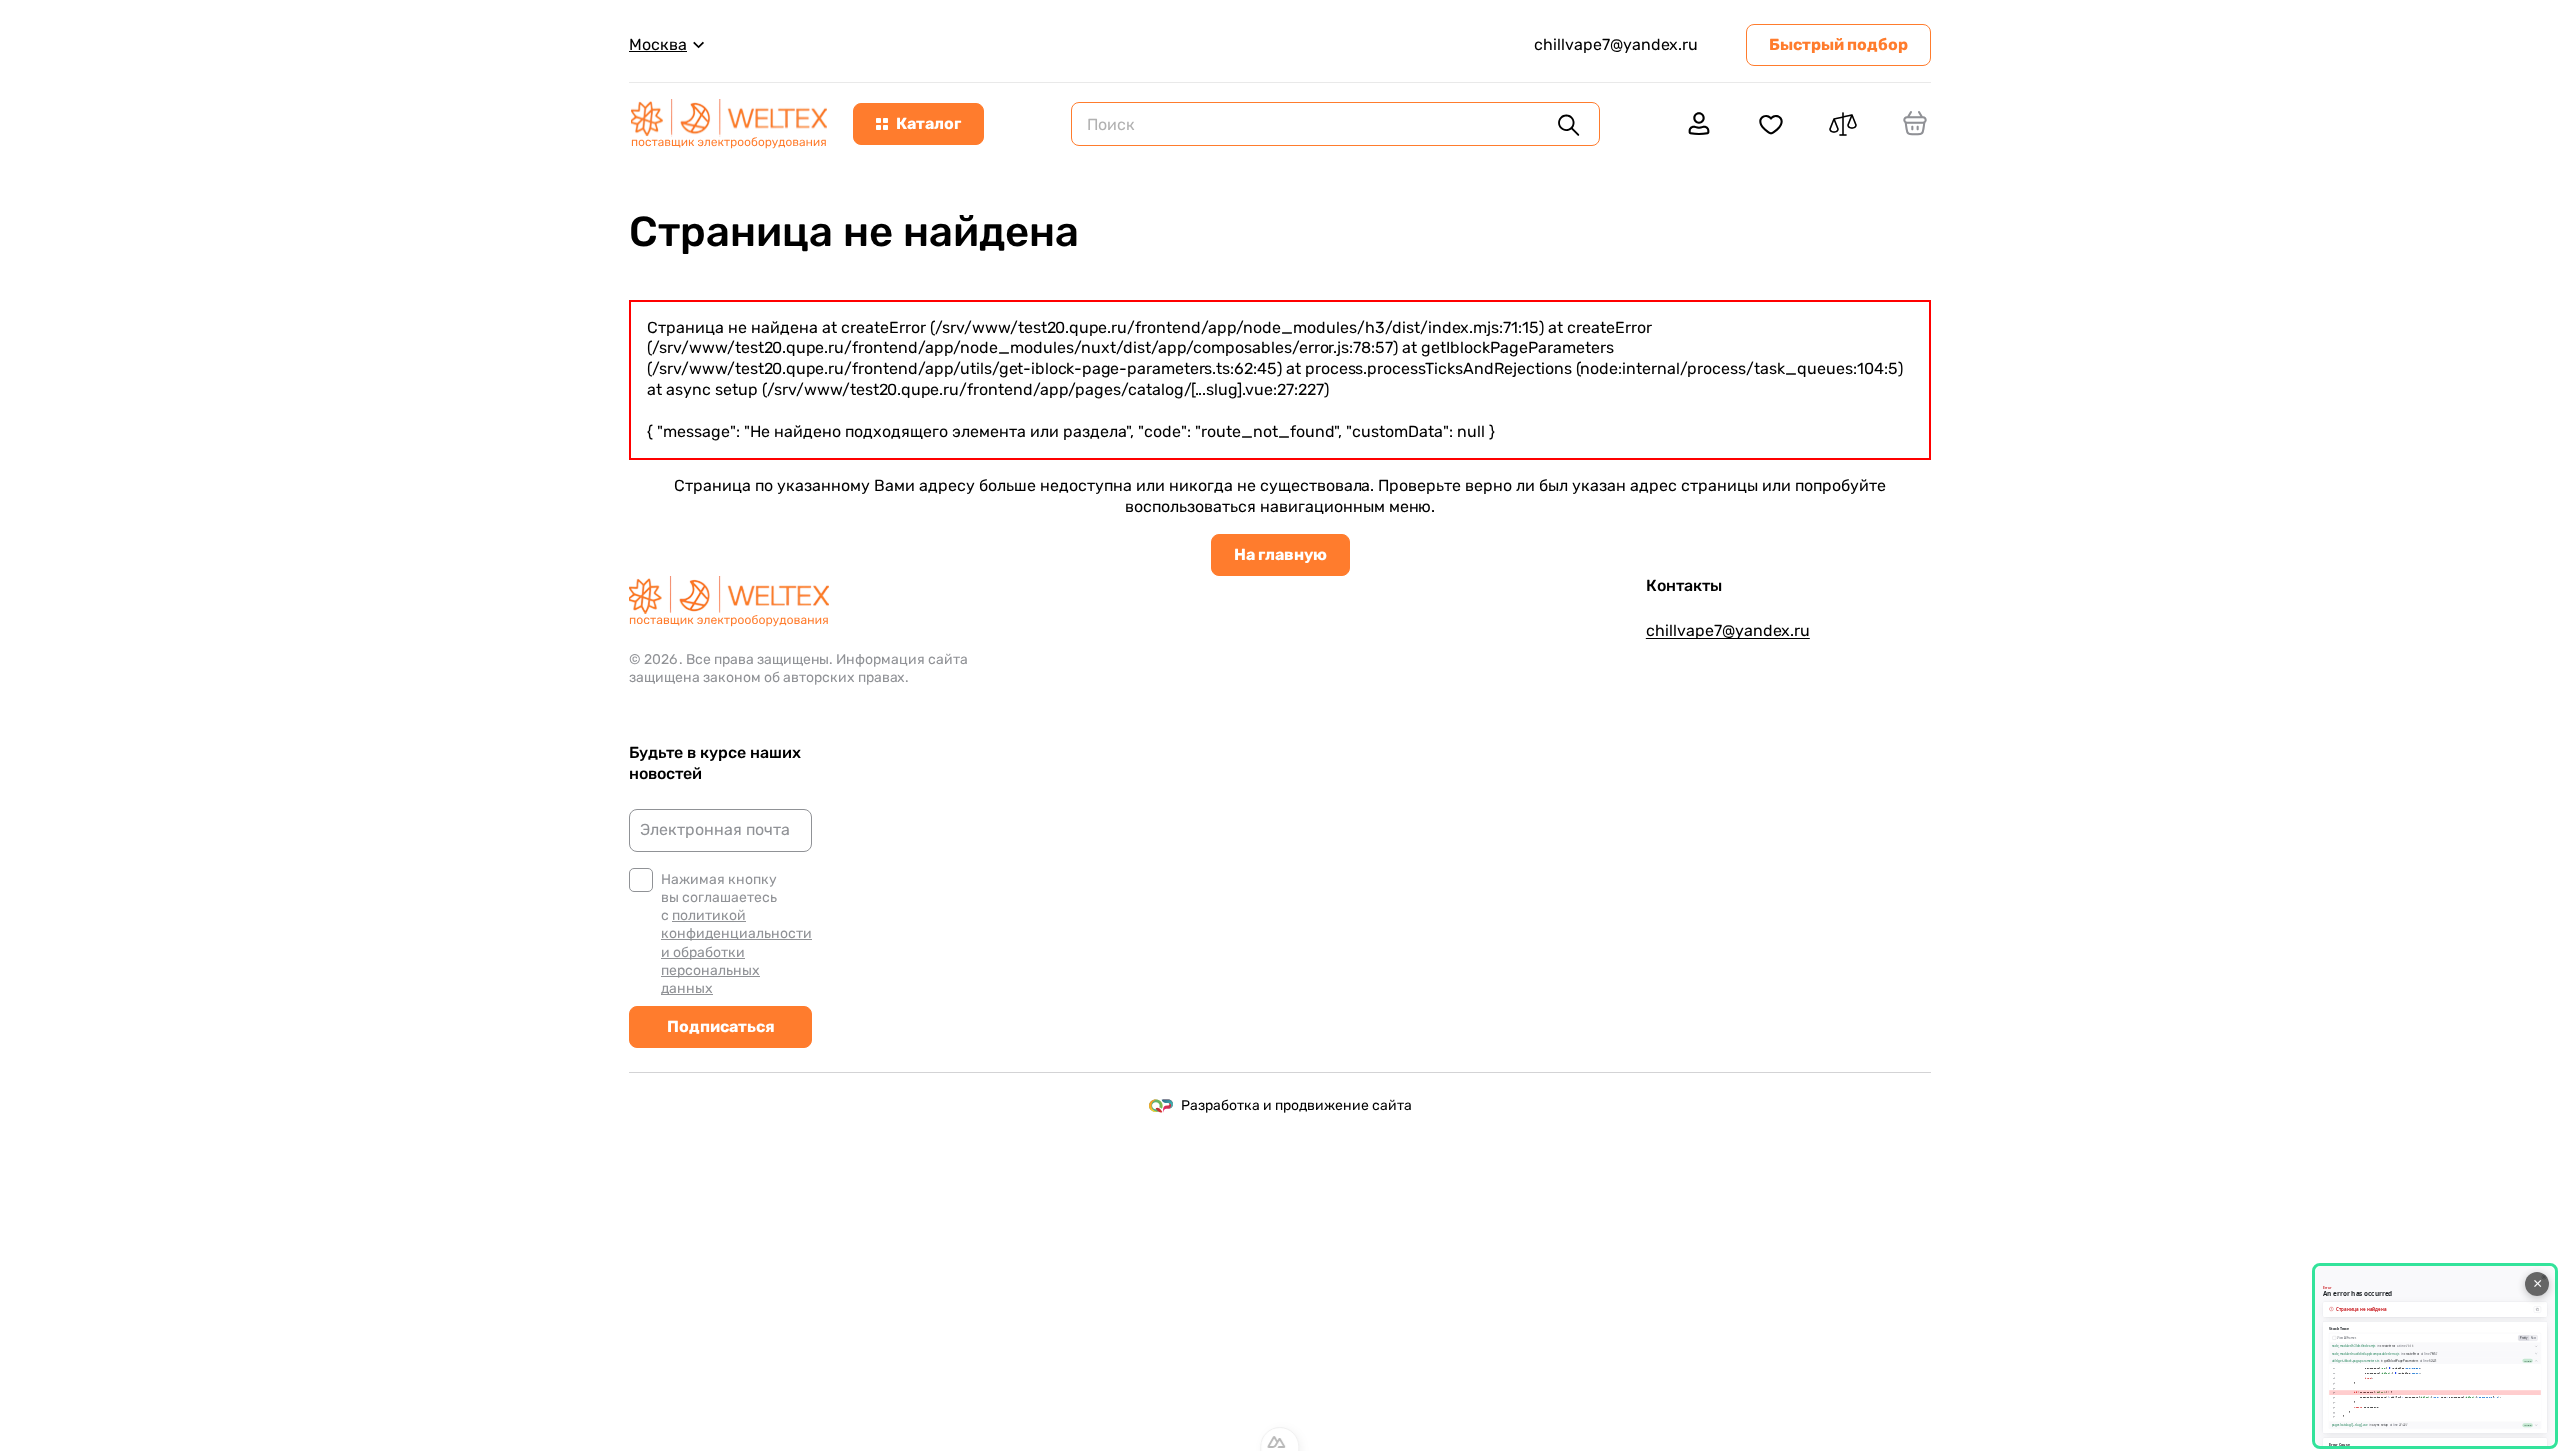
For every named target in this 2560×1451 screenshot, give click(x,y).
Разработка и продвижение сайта (1296, 1105)
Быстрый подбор (1838, 44)
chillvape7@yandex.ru (1616, 44)
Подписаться (721, 1026)
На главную (1280, 554)
